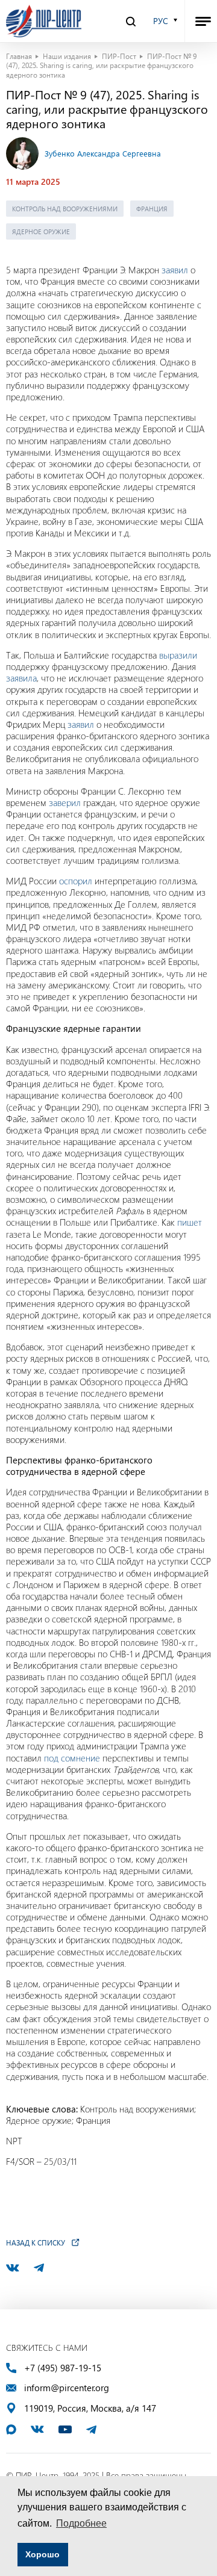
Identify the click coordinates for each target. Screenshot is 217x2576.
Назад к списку (36, 2242)
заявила (21, 678)
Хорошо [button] (42, 2554)
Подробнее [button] (81, 2523)
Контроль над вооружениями (65, 209)
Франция (152, 209)
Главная (19, 56)
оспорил (76, 881)
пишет (190, 1222)
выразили (178, 655)
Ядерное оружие (41, 231)
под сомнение (72, 1758)
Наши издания (67, 56)
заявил (175, 270)
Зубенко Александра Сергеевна (103, 153)
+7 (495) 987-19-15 (63, 2368)
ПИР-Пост (119, 56)
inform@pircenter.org (67, 2388)
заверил (65, 802)
